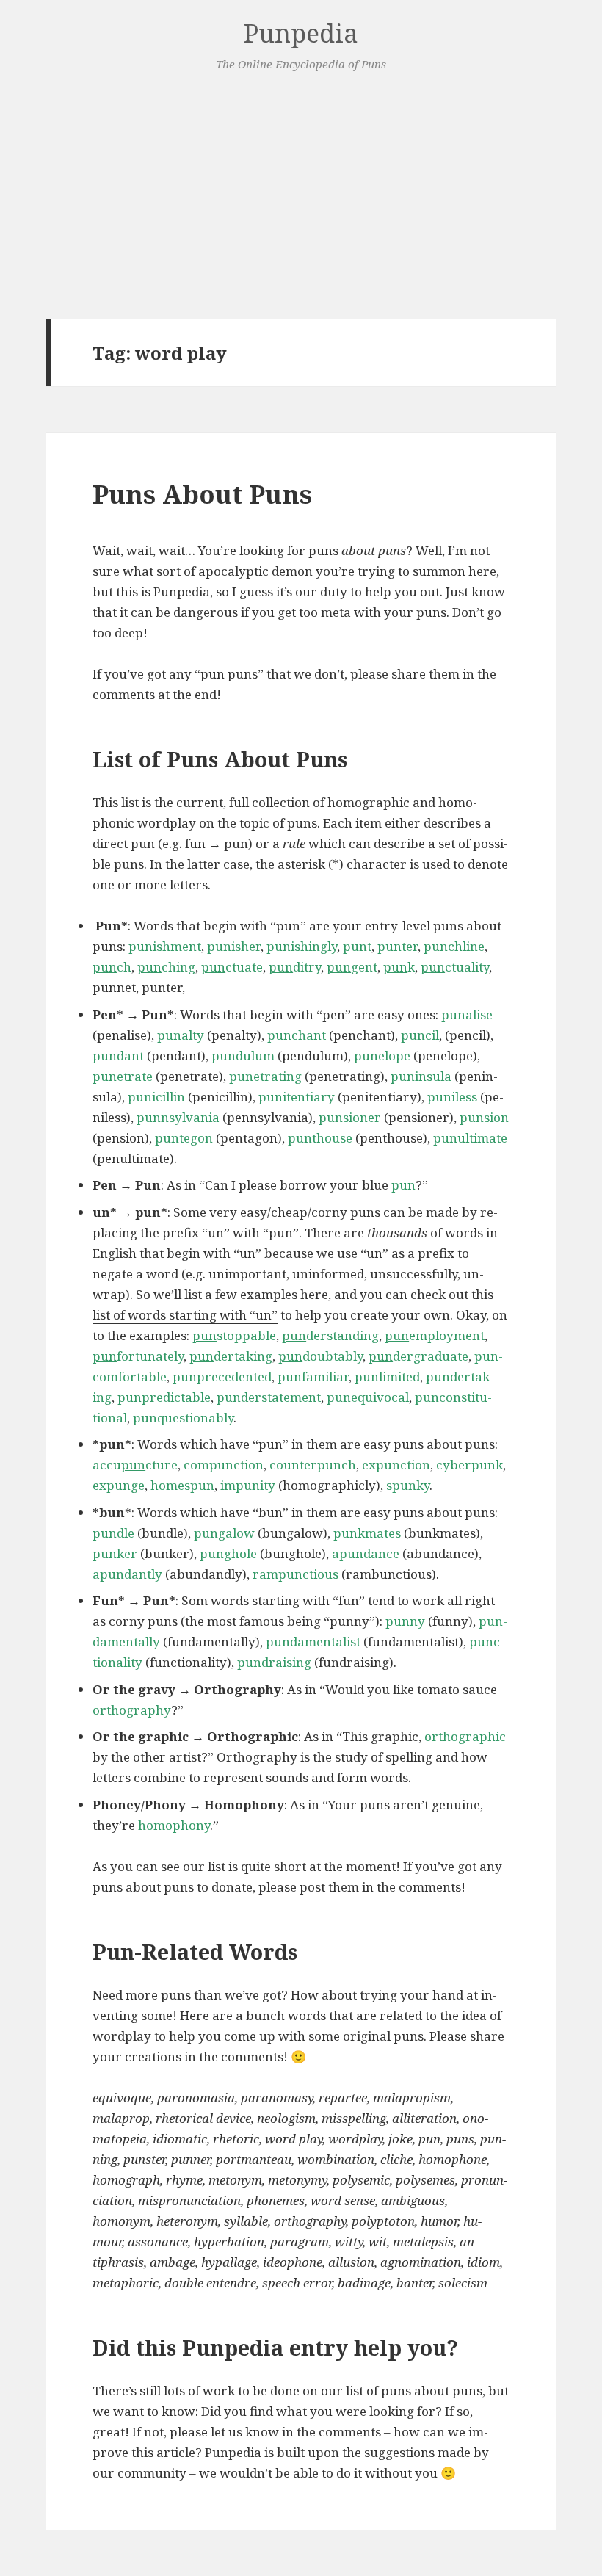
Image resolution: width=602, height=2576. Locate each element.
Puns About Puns (202, 494)
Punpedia (301, 33)
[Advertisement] (301, 196)
